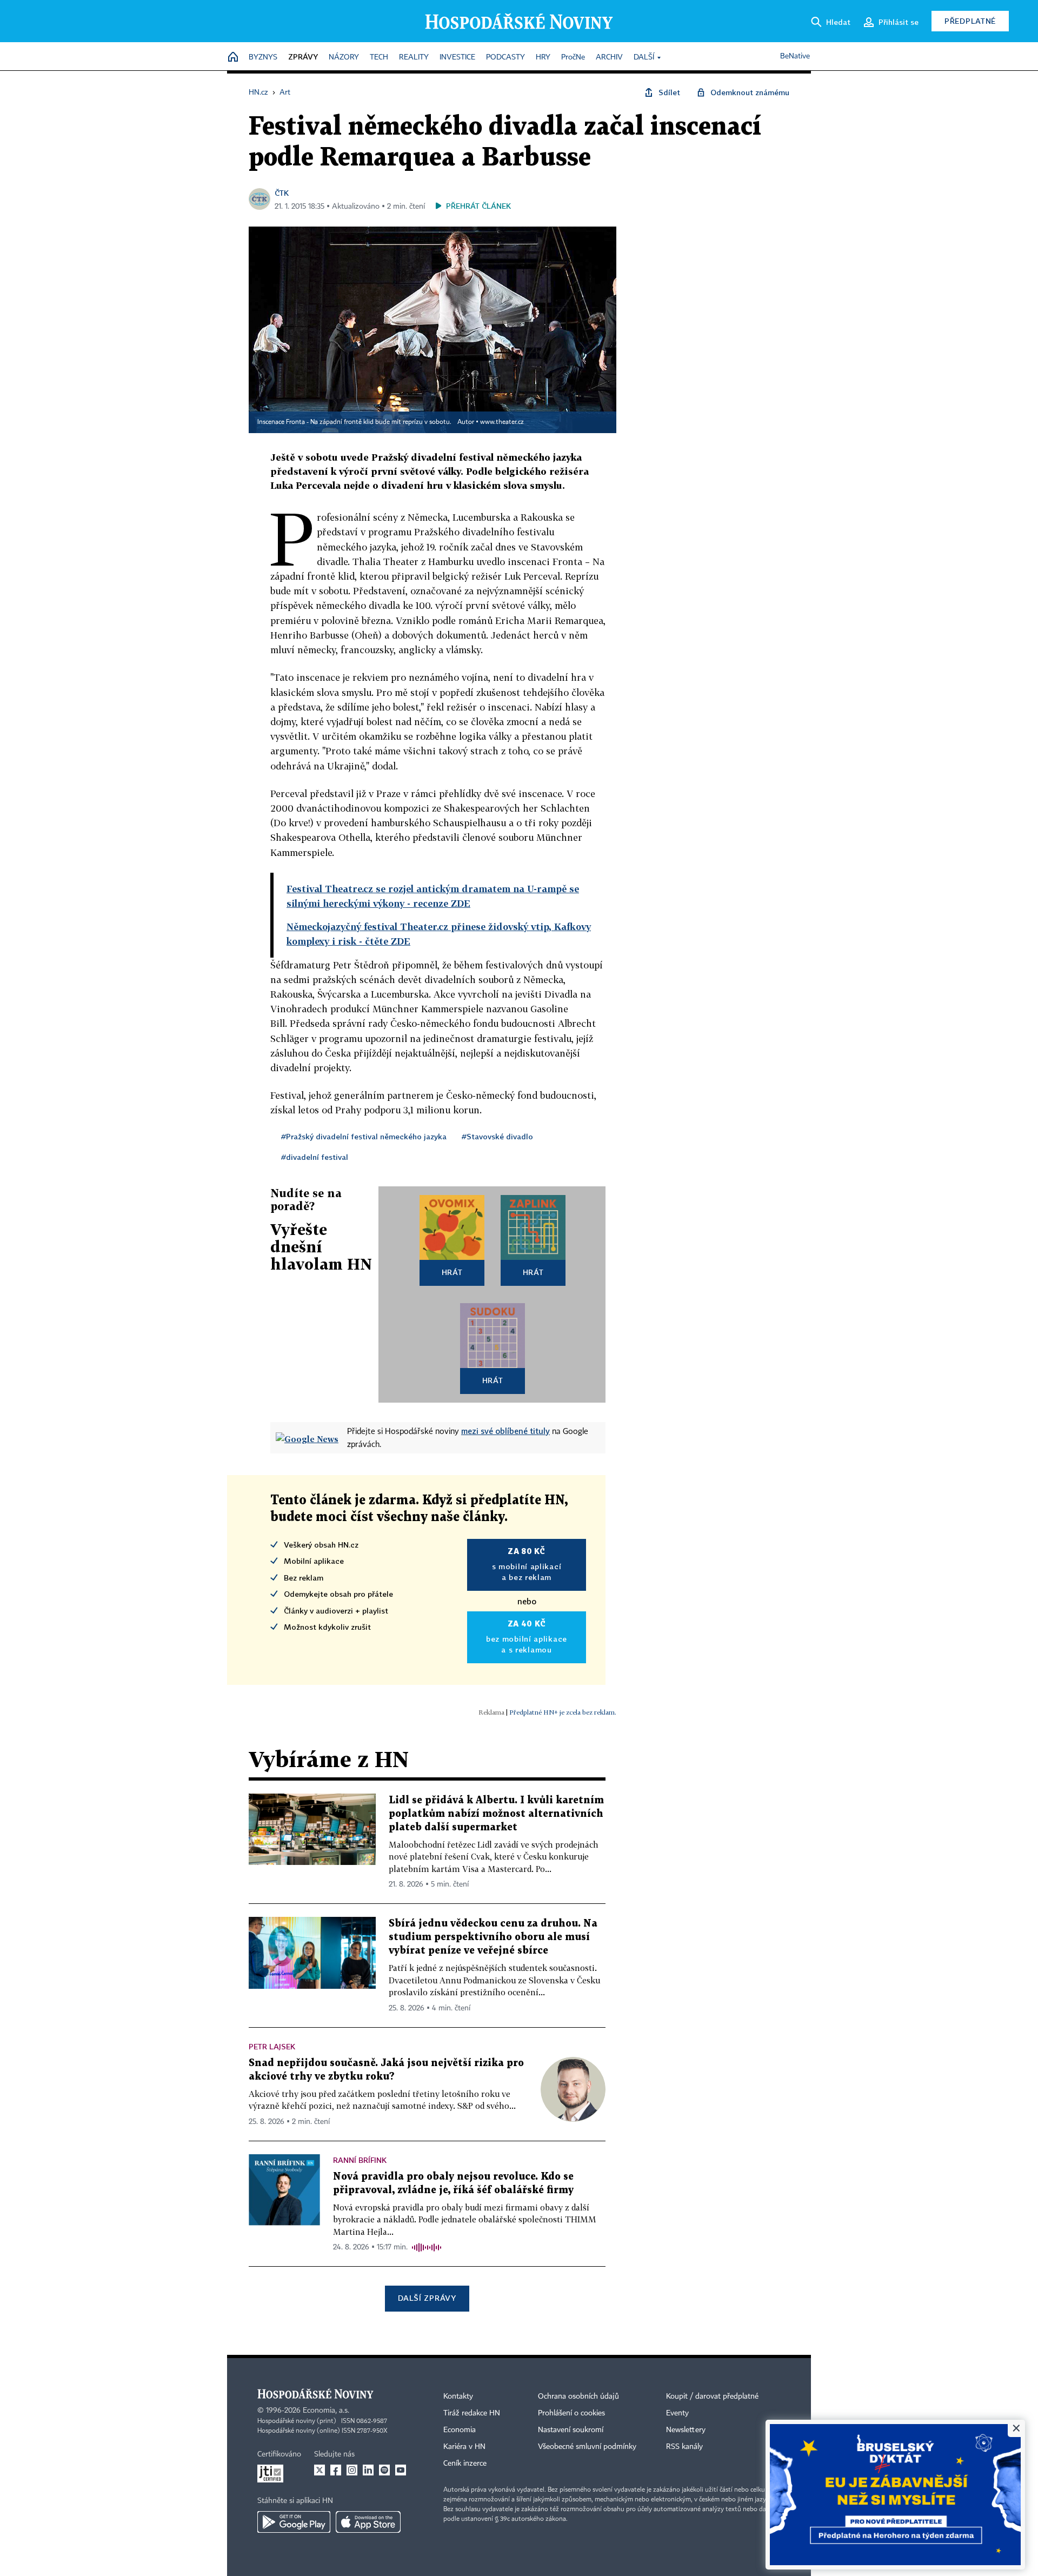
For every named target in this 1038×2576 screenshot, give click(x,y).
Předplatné (970, 21)
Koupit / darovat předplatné (712, 2396)
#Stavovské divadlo (497, 1136)
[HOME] (233, 58)
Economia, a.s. (326, 2411)
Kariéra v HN (464, 2447)
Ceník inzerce (465, 2464)
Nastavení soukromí (571, 2430)
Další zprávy (427, 2298)
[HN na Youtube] (401, 2470)
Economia (460, 2430)
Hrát (452, 1272)
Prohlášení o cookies (571, 2413)
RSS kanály (684, 2447)
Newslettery (686, 2430)
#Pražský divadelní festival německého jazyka (364, 1136)
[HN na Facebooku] (336, 2470)
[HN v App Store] (368, 2522)
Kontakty (458, 2396)
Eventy (677, 2413)
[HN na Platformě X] (320, 2470)
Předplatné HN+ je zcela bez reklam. (563, 1712)
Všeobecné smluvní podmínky (587, 2447)
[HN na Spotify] (384, 2470)
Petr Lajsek (272, 2046)
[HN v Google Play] (294, 2522)
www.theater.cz (502, 422)
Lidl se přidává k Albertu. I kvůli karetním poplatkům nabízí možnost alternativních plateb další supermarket (496, 1814)
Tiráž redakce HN (472, 2413)
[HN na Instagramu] (352, 2470)
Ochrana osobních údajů (578, 2396)
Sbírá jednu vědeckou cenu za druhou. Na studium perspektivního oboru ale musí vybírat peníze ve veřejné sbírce (493, 1937)
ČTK (282, 193)
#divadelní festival (315, 1157)
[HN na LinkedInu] (368, 2470)
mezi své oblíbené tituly (505, 1431)
